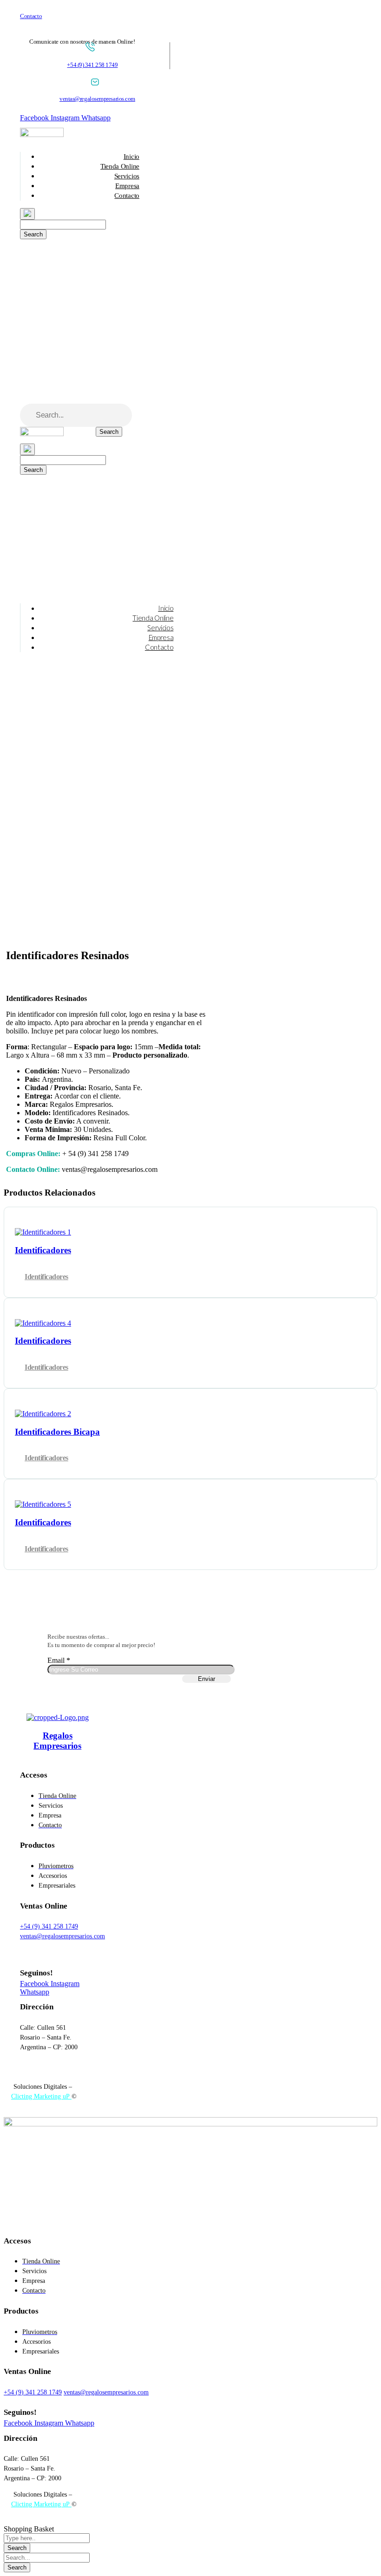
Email (59, 1660)
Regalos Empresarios (57, 1741)
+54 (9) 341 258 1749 (92, 65)
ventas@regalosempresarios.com (97, 99)
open (11, 936)
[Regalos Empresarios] (58, 1717)
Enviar (207, 1679)
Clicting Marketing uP (41, 2096)
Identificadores (46, 1277)
